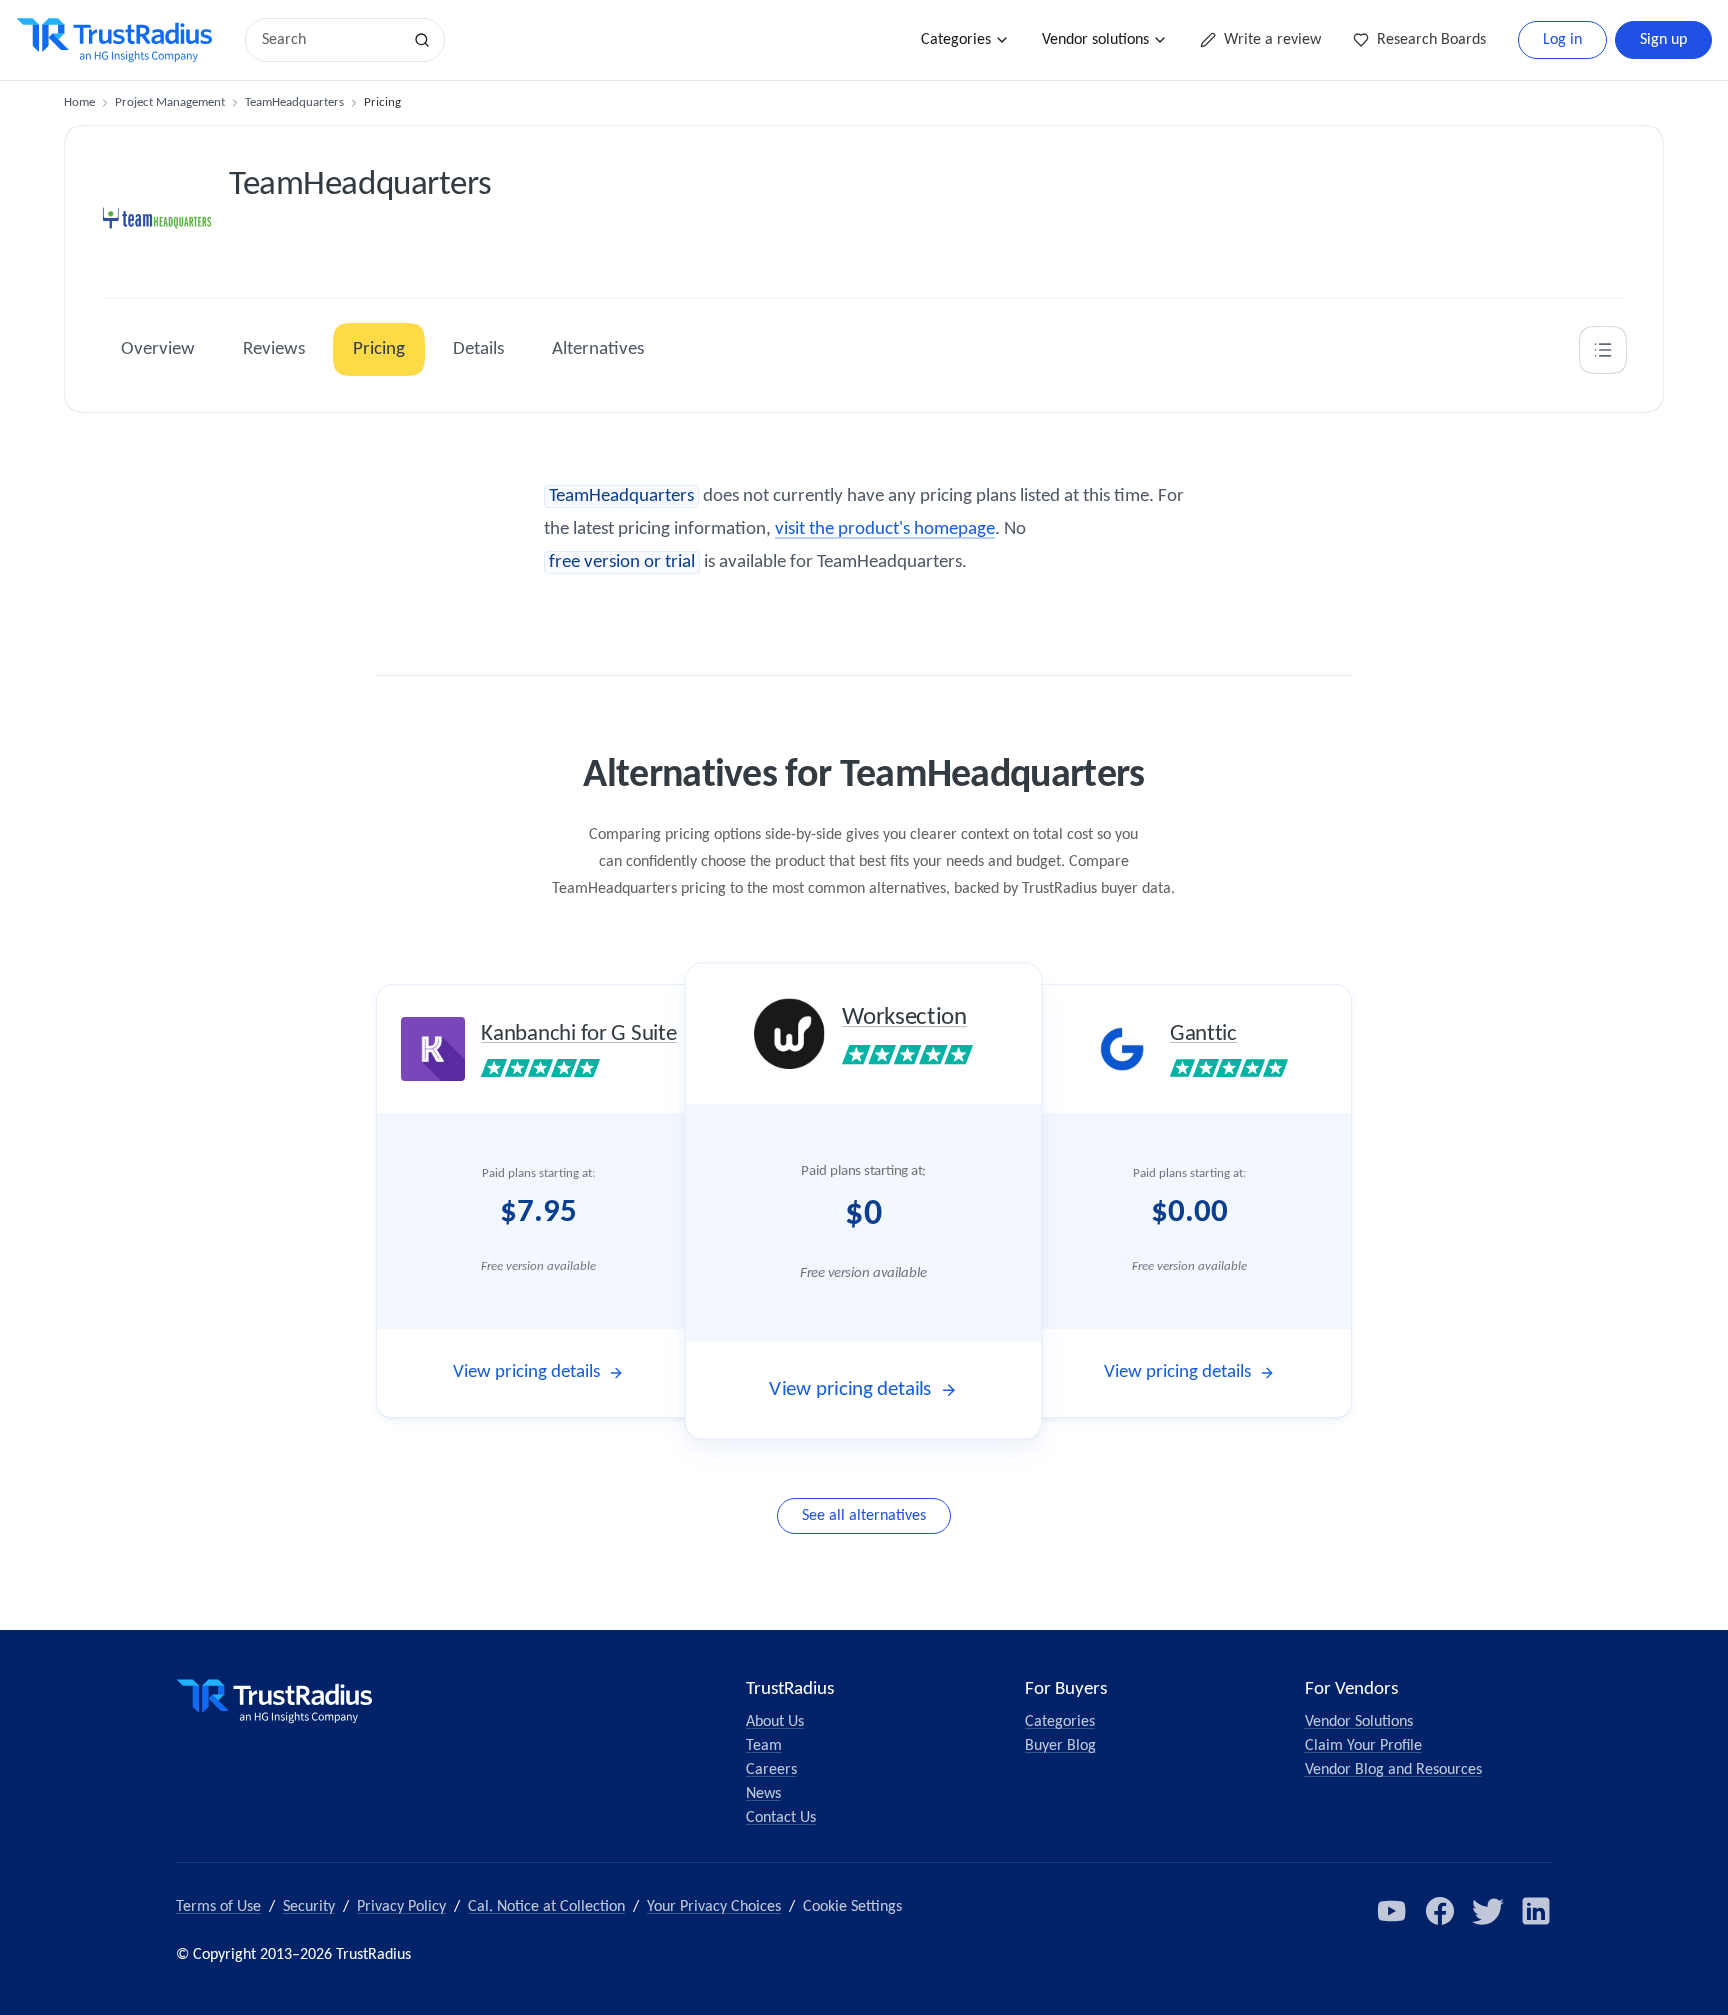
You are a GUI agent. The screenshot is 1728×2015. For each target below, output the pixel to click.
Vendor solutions (1095, 40)
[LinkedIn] (1536, 1911)
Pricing (379, 349)
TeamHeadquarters (294, 102)
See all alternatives (864, 1516)
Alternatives (598, 349)
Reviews (274, 349)
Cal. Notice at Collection (546, 1907)
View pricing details (526, 1372)
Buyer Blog (1060, 1746)
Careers (771, 1770)
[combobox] (330, 40)
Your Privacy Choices (714, 1907)
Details (478, 349)
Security (309, 1907)
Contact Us (781, 1818)
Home (79, 102)
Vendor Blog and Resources (1393, 1770)
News (763, 1794)
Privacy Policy (401, 1907)
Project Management (170, 102)
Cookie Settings (852, 1907)
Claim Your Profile (1363, 1746)
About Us (775, 1722)
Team (764, 1746)
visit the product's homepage (885, 529)
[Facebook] (1440, 1911)
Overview (158, 349)
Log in (1562, 40)
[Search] (422, 40)
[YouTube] (1392, 1911)
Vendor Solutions (1359, 1722)
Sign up (1663, 40)
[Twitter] (1488, 1911)
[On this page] (1603, 350)
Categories (956, 40)
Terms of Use (218, 1907)
